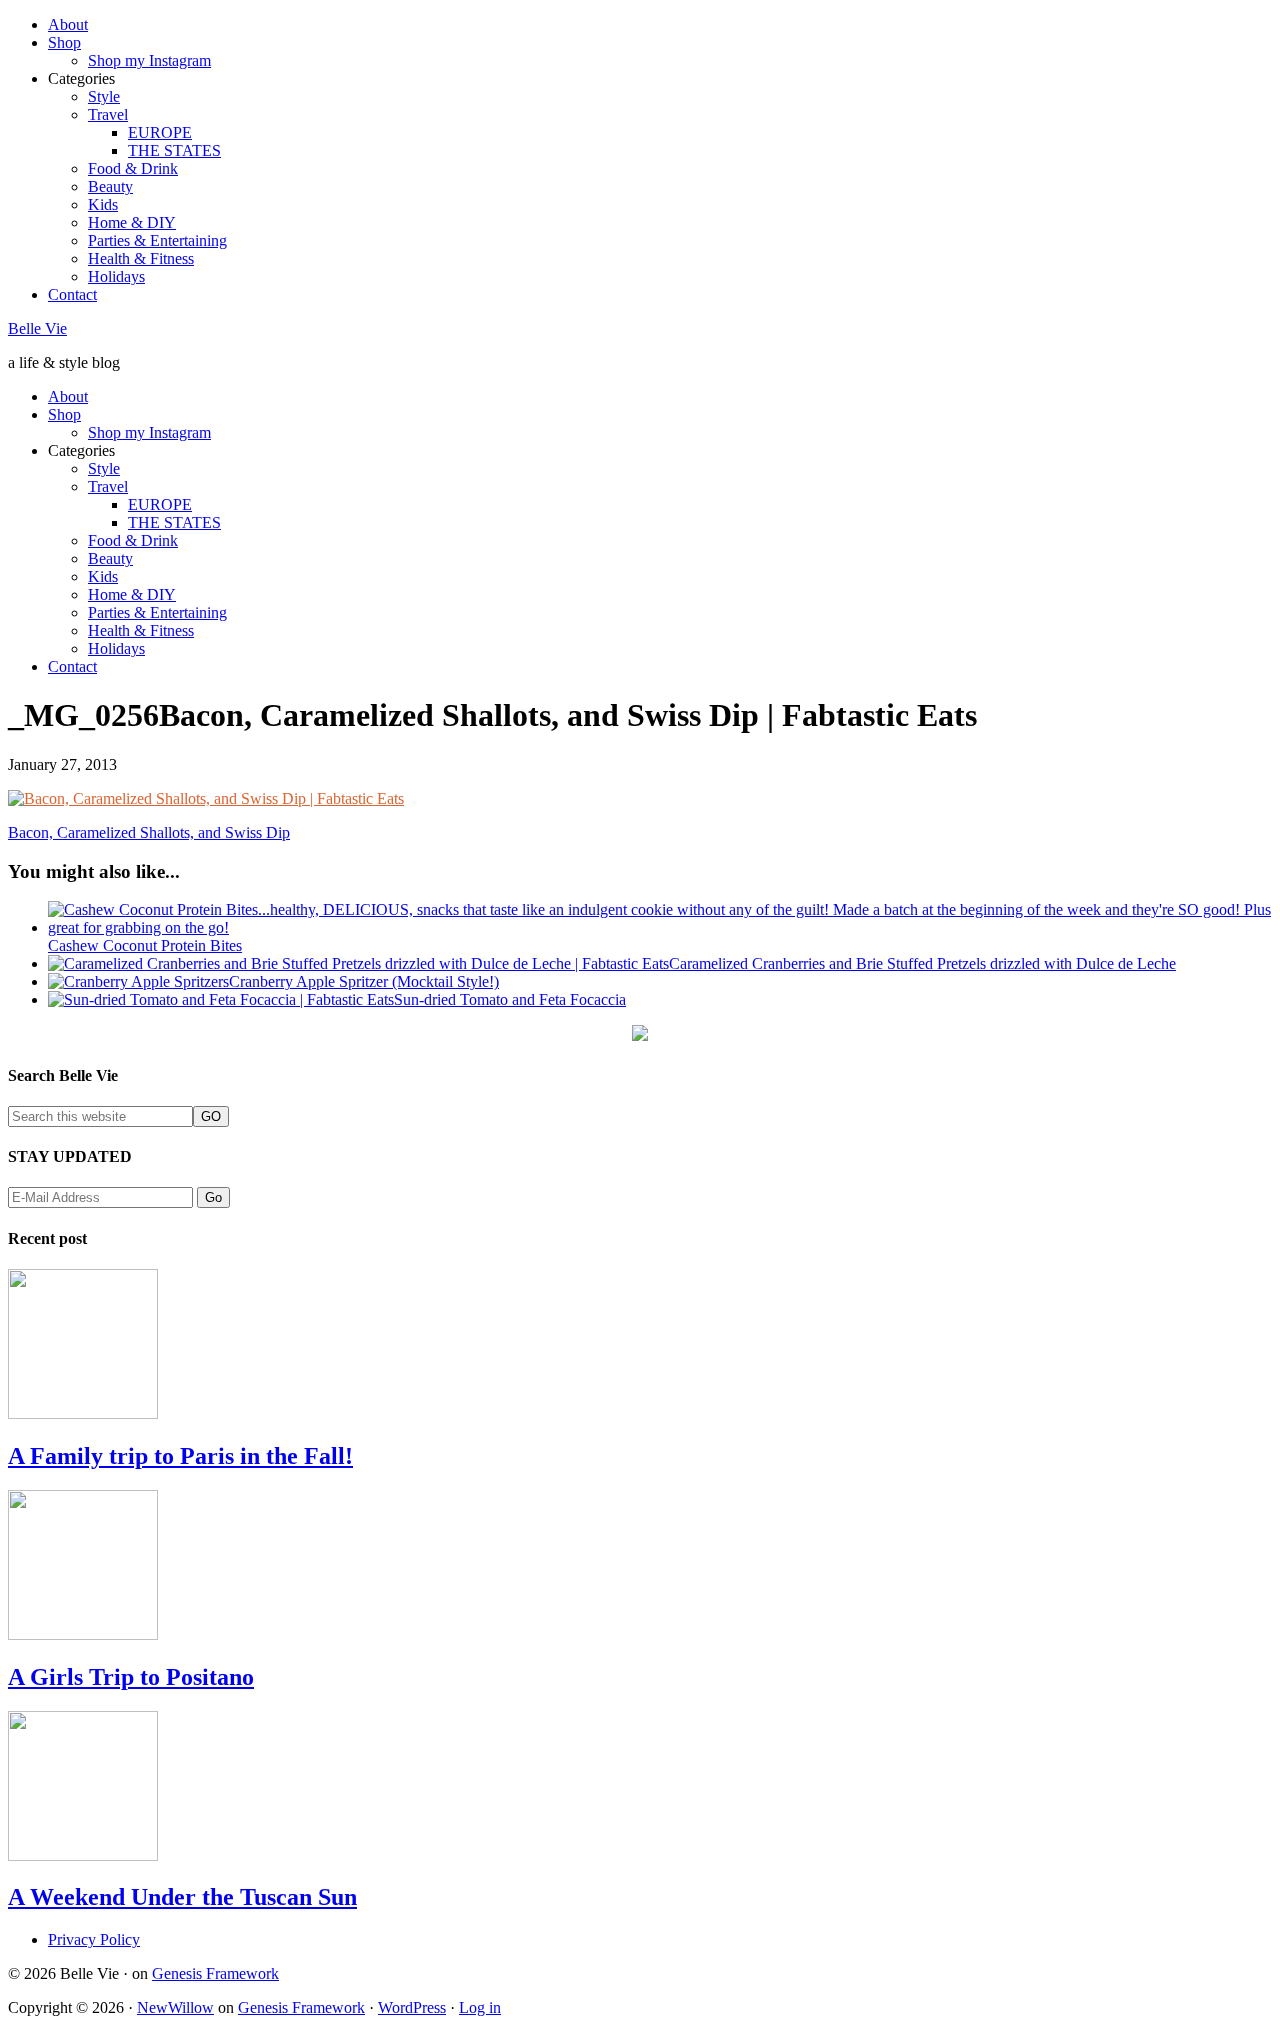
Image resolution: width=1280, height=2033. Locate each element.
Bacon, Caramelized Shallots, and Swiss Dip (149, 832)
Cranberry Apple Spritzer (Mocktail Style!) (364, 981)
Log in (480, 2007)
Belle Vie (37, 328)
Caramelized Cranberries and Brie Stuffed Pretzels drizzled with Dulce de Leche (922, 963)
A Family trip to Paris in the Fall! (180, 1456)
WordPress (412, 2007)
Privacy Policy (94, 1939)
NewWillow (175, 2007)
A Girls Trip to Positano (131, 1677)
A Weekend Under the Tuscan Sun (182, 1897)
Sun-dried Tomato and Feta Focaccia (510, 999)
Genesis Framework (215, 1973)
